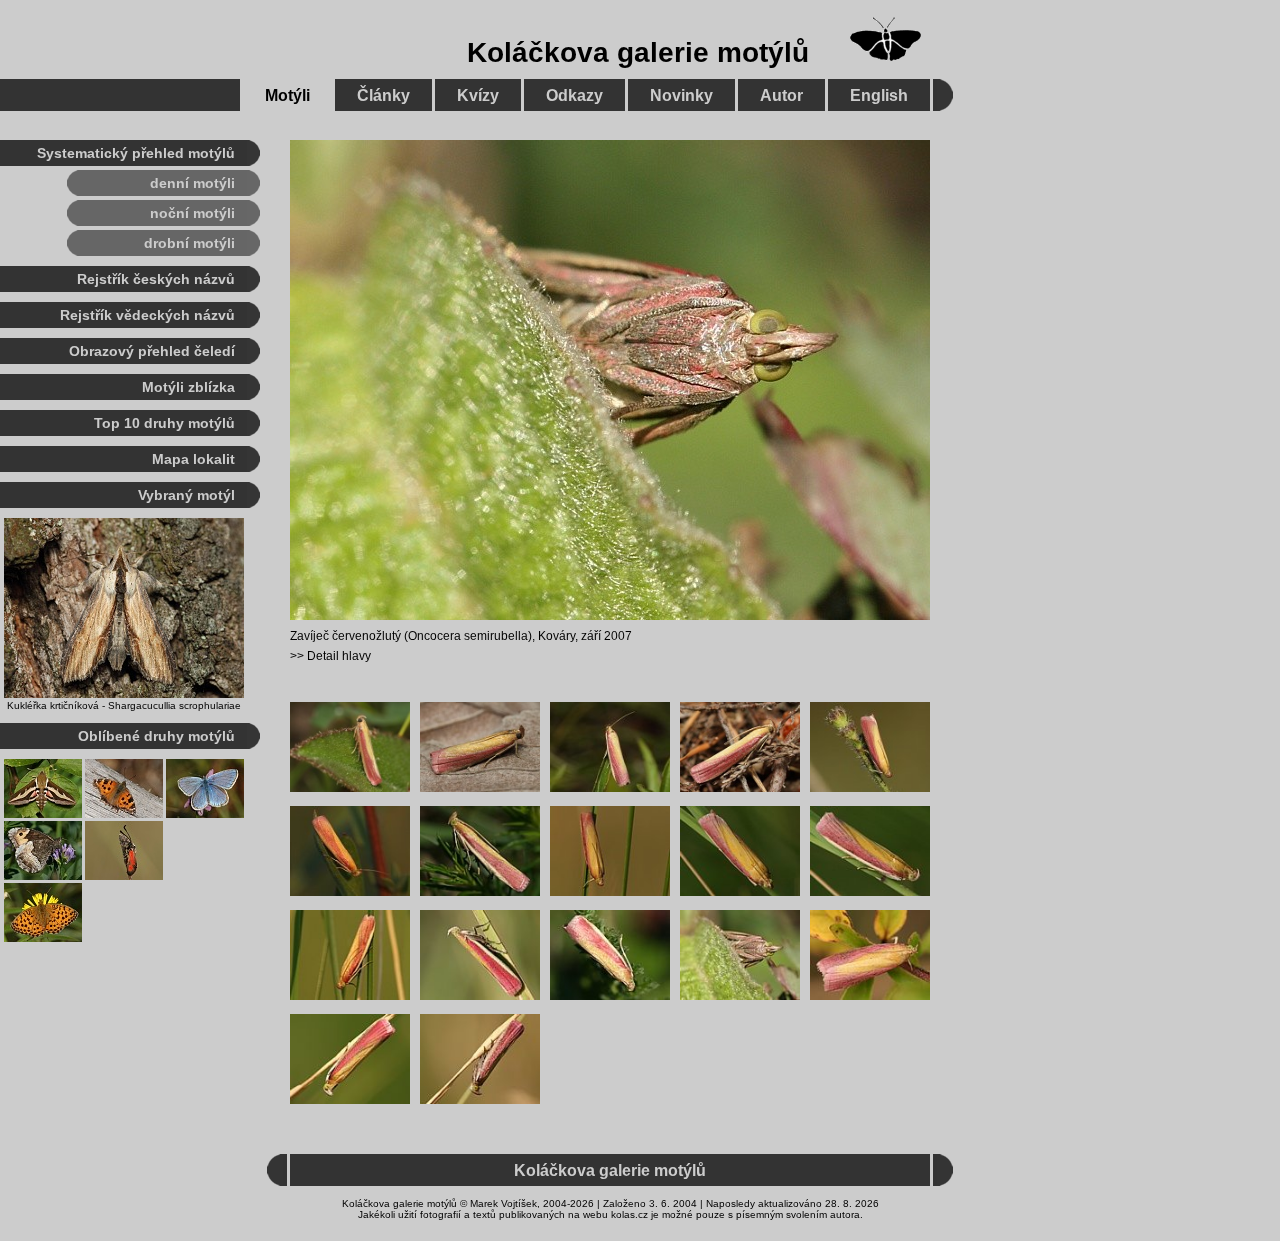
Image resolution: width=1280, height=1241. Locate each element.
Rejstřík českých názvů (156, 279)
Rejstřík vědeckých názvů (147, 315)
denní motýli (192, 183)
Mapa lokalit (193, 459)
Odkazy (574, 95)
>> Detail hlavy (330, 656)
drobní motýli (189, 243)
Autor (781, 95)
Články (383, 95)
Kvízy (478, 95)
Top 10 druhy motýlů (164, 423)
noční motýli (192, 213)
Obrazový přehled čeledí (152, 351)
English (879, 95)
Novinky (681, 95)
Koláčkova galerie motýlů (638, 52)
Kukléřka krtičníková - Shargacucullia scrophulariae (124, 705)
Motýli (287, 95)
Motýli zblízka (188, 387)
